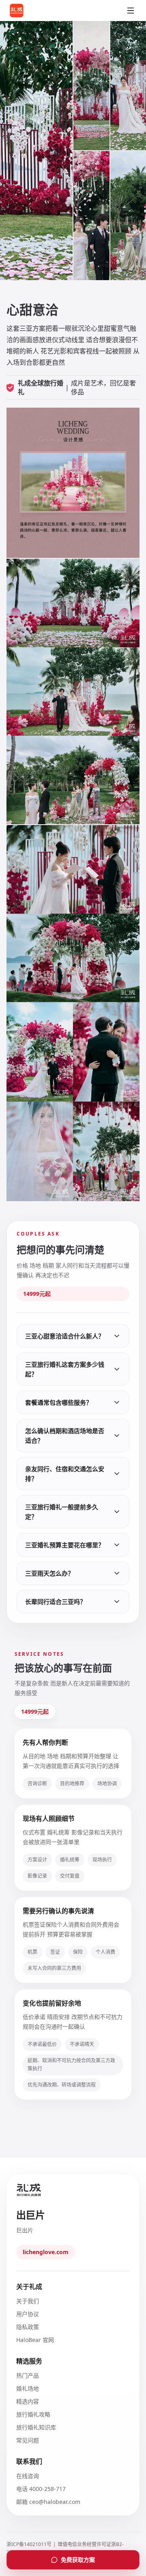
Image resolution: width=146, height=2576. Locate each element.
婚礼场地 (28, 2388)
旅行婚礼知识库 (36, 2427)
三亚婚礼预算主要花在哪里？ (65, 1545)
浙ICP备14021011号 (29, 2544)
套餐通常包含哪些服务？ (59, 1402)
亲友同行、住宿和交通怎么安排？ (65, 1474)
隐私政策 (28, 2327)
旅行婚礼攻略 (33, 2414)
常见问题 (28, 2440)
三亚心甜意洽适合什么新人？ (65, 1336)
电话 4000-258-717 (41, 2489)
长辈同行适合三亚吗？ (56, 1602)
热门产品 (28, 2375)
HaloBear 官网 (35, 2340)
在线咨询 (28, 2476)
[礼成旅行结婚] (27, 11)
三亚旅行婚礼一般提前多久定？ (62, 1512)
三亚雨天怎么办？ (49, 1573)
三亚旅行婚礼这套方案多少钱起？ (65, 1369)
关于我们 (28, 2301)
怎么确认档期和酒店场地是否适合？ (65, 1436)
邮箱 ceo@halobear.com (48, 2502)
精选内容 (28, 2401)
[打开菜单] (131, 11)
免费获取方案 (78, 2560)
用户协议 (28, 2314)
